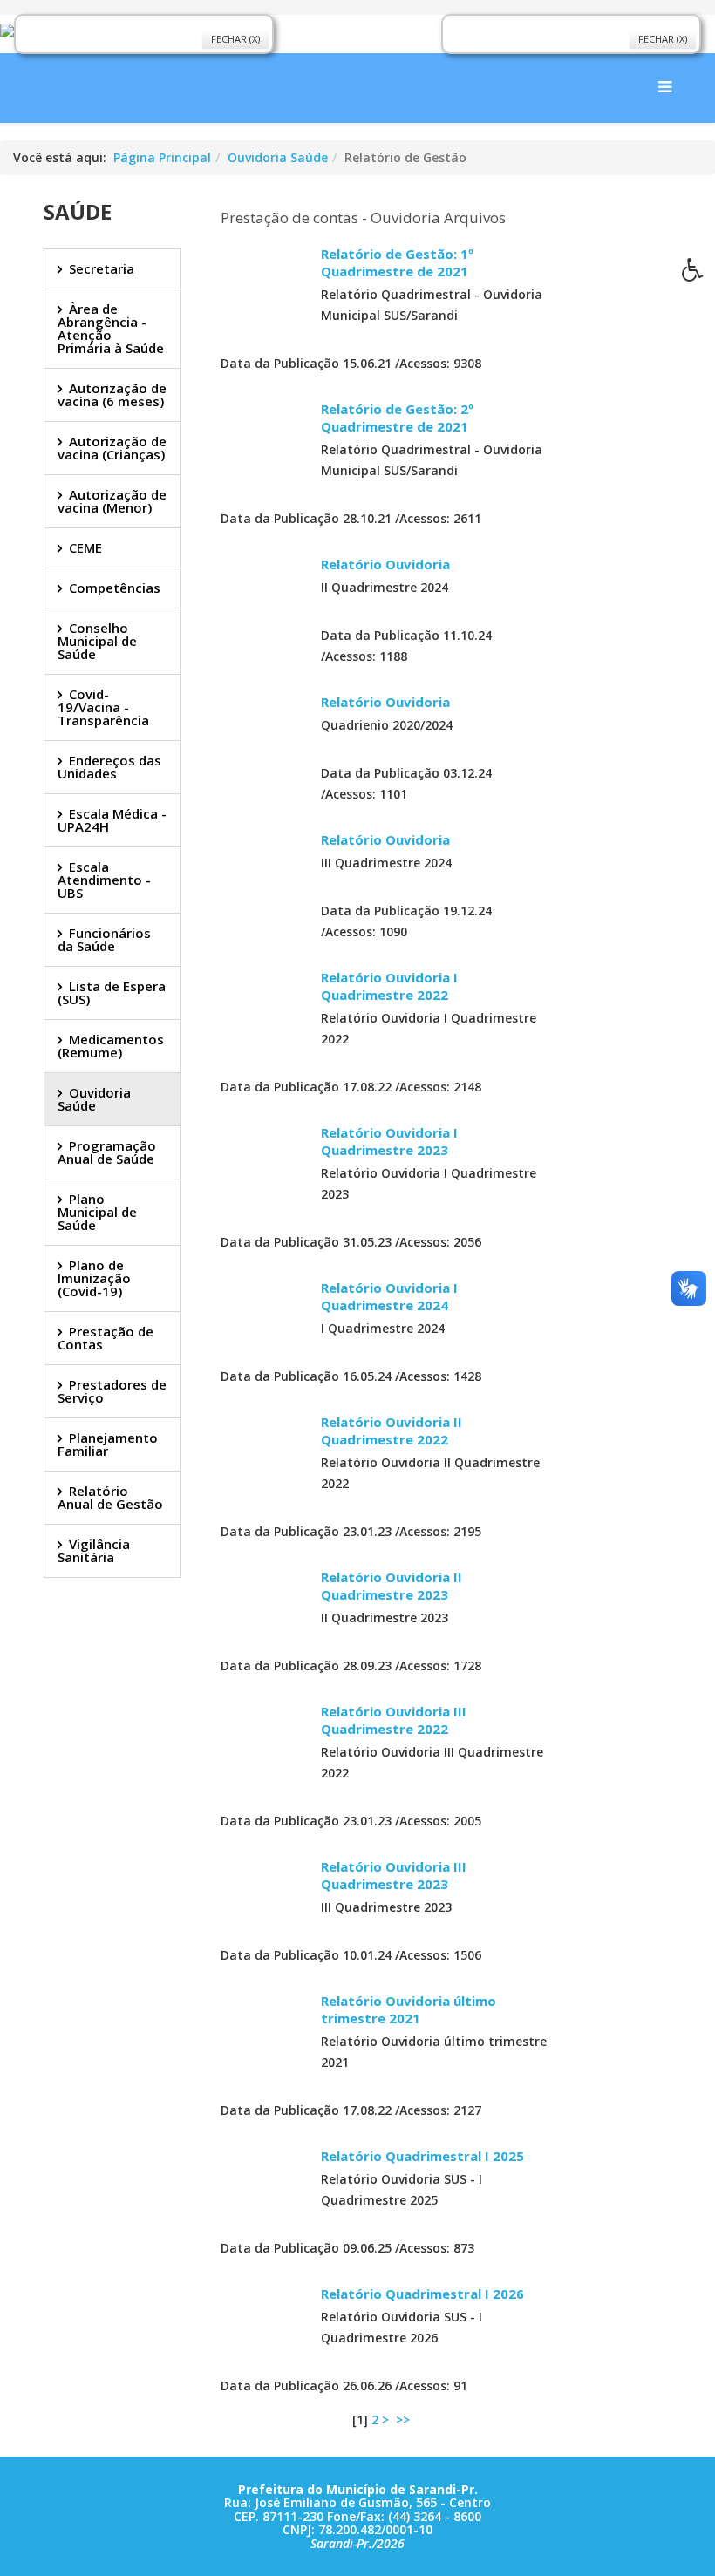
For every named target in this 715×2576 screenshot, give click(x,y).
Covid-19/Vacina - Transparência (103, 707)
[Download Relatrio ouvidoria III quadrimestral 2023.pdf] (264, 1901)
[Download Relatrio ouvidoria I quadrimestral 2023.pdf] (264, 1167)
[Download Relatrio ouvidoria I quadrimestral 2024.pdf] (264, 1322)
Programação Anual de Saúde (107, 1152)
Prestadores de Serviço (112, 1391)
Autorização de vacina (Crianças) (112, 448)
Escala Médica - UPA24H (112, 820)
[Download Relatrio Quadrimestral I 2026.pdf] (264, 2328)
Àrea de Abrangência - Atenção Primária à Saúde (111, 328)
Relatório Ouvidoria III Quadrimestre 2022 (394, 1720)
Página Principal (162, 157)
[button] (698, 275)
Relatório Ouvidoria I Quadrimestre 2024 (389, 1296)
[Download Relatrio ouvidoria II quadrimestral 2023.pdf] (264, 1612)
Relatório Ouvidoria (385, 564)
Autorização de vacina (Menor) (112, 501)
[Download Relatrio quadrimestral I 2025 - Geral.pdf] (264, 2191)
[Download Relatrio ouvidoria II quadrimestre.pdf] (264, 444)
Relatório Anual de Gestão (110, 1497)
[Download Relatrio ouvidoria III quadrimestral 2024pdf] (264, 874)
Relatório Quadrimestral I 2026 (422, 2294)
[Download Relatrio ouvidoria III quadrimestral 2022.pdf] (264, 1746)
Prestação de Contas (106, 1338)
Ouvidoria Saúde (278, 157)
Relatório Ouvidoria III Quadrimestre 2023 (394, 1875)
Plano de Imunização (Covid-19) (94, 1278)
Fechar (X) (235, 39)
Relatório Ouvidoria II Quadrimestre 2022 (392, 1431)
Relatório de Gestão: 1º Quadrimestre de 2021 (397, 262)
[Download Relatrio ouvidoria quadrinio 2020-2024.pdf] (264, 737)
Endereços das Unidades (109, 767)
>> (405, 2420)
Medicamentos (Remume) (111, 1046)
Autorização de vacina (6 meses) (112, 394)
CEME (85, 547)
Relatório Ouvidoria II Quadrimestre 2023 (392, 1586)
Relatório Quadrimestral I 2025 (422, 2156)
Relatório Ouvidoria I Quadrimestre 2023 (389, 1141)
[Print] (328, 334)
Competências (115, 588)
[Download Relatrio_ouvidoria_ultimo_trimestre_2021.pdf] (264, 2036)
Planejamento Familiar (108, 1444)
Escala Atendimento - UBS (104, 880)
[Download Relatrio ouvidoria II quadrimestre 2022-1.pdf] (264, 1457)
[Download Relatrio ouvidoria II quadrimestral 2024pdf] (264, 599)
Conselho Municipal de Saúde (97, 641)
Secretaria (102, 268)
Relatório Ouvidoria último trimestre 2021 (409, 2009)
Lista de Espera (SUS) (112, 992)
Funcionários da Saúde (104, 939)
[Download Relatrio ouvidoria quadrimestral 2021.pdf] (264, 289)
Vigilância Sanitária (94, 1550)
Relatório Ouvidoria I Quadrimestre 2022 (389, 986)
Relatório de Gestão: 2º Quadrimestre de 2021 (397, 418)
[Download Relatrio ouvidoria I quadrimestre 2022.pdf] (264, 1012)
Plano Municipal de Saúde (97, 1212)
